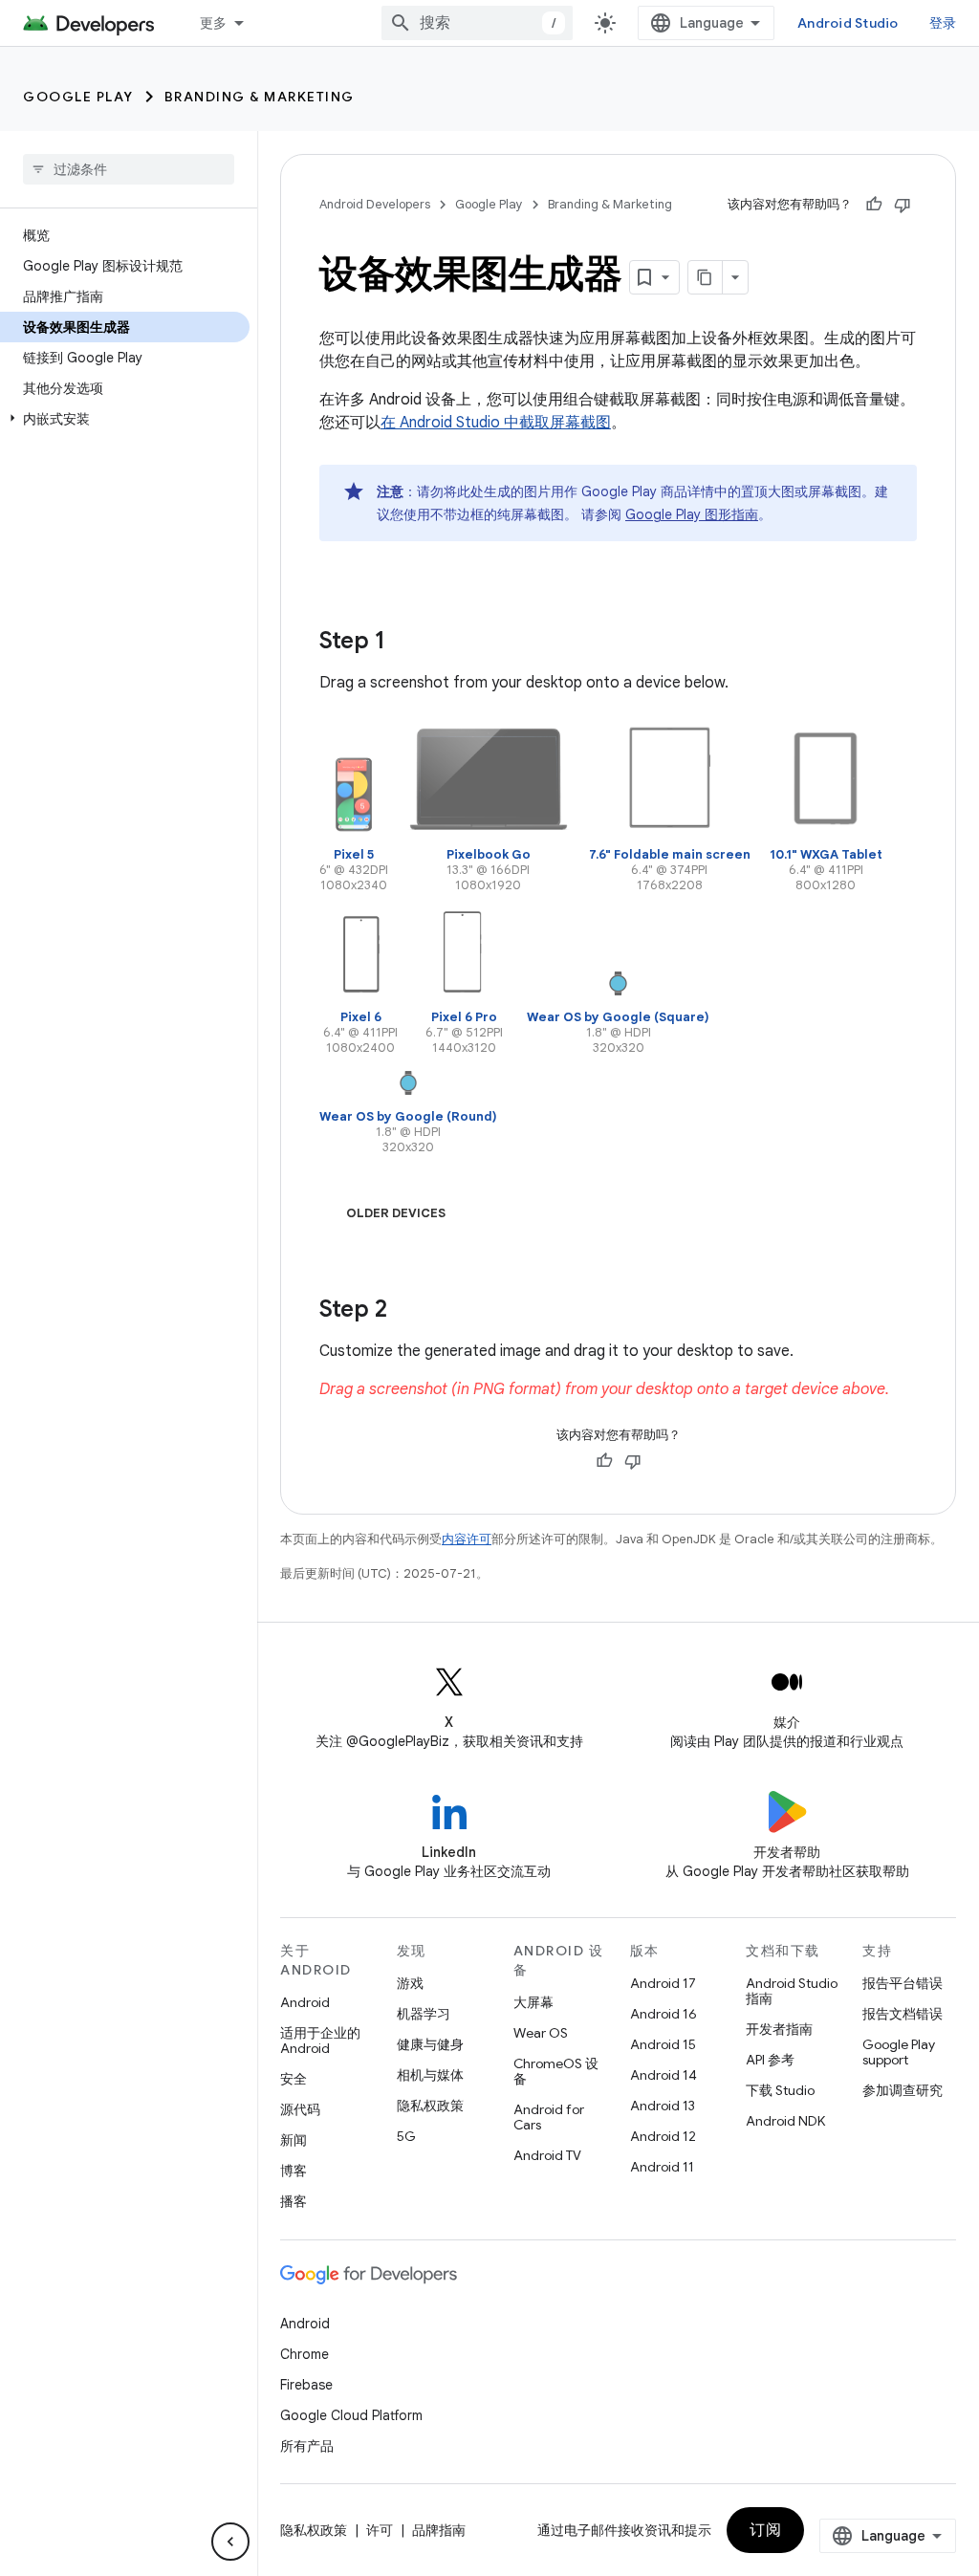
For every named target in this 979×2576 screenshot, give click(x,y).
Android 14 (664, 2075)
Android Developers (375, 204)
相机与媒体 (430, 2075)
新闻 (294, 2140)
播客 (294, 2201)
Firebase (306, 2385)
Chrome (305, 2354)
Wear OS (541, 2033)
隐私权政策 (430, 2106)
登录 (943, 23)
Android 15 (663, 2044)
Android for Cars (549, 2117)
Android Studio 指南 (792, 1991)
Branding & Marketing (260, 97)
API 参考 (770, 2060)
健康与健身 (430, 2044)
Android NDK (785, 2121)
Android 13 (663, 2106)
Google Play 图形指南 (692, 514)
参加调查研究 (903, 2090)
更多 (214, 23)
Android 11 (662, 2167)
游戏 (410, 1983)
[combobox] (477, 23)
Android (305, 2002)
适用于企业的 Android (320, 2041)
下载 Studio (780, 2090)
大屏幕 (533, 2002)
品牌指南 (439, 2530)
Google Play (78, 97)
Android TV (547, 2155)
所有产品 (307, 2446)
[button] (125, 419)
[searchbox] (129, 169)
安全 (294, 2079)
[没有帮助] (903, 205)
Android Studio (848, 23)
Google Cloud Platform (351, 2415)
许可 (380, 2530)
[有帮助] (874, 205)
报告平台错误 (903, 1983)
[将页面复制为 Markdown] (706, 277)
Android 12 (663, 2136)
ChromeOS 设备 (556, 2071)
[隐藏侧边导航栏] (230, 2542)
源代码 (300, 2109)
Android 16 (664, 2014)
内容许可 (467, 1539)
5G (406, 2136)
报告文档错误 (903, 2014)
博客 (294, 2171)
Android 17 (663, 1983)
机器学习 (424, 2014)
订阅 (765, 2530)
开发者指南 (779, 2029)
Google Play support (899, 2052)
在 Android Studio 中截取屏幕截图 (496, 423)
